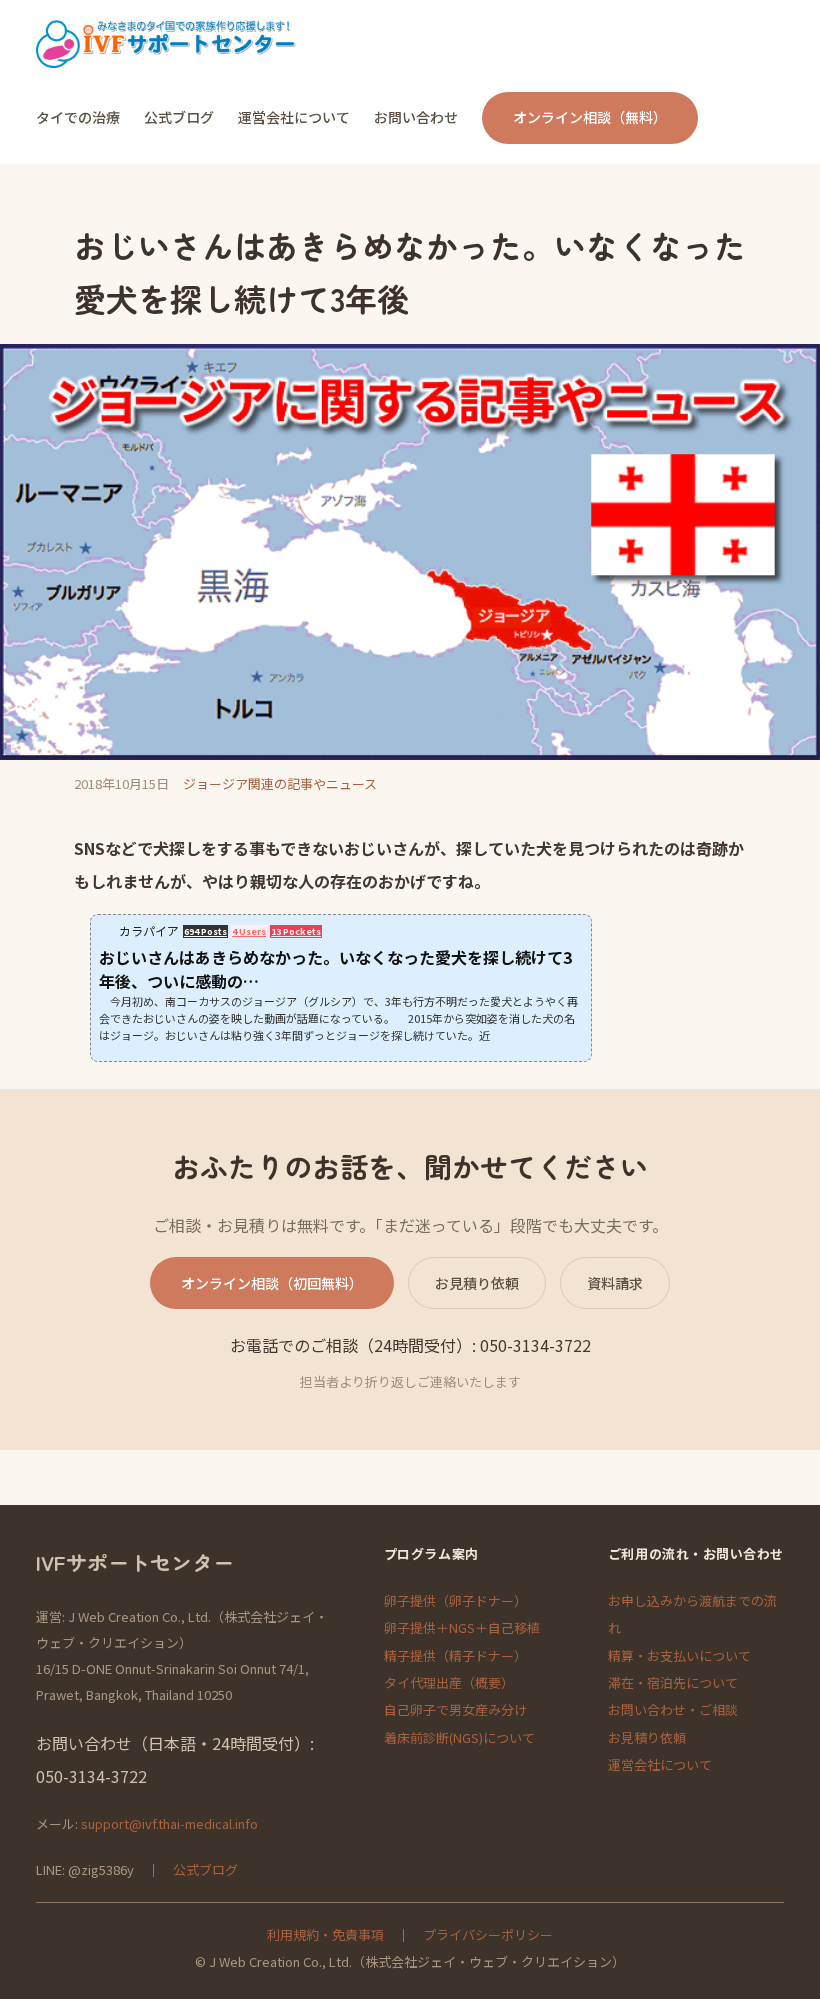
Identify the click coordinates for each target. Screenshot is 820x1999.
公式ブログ (205, 1869)
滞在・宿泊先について (673, 1682)
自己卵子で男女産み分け (455, 1709)
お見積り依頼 (477, 1283)
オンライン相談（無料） (590, 117)
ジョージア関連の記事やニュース (280, 783)
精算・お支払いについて (679, 1655)
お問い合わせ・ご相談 (673, 1709)
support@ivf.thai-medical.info (169, 1823)
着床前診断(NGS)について (459, 1737)
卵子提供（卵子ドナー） (455, 1600)
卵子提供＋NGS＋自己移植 (462, 1627)
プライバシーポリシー (488, 1934)
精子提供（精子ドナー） (455, 1655)
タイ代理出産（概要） (449, 1682)
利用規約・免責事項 (325, 1934)
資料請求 (615, 1283)
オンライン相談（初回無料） (272, 1283)
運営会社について (660, 1764)
